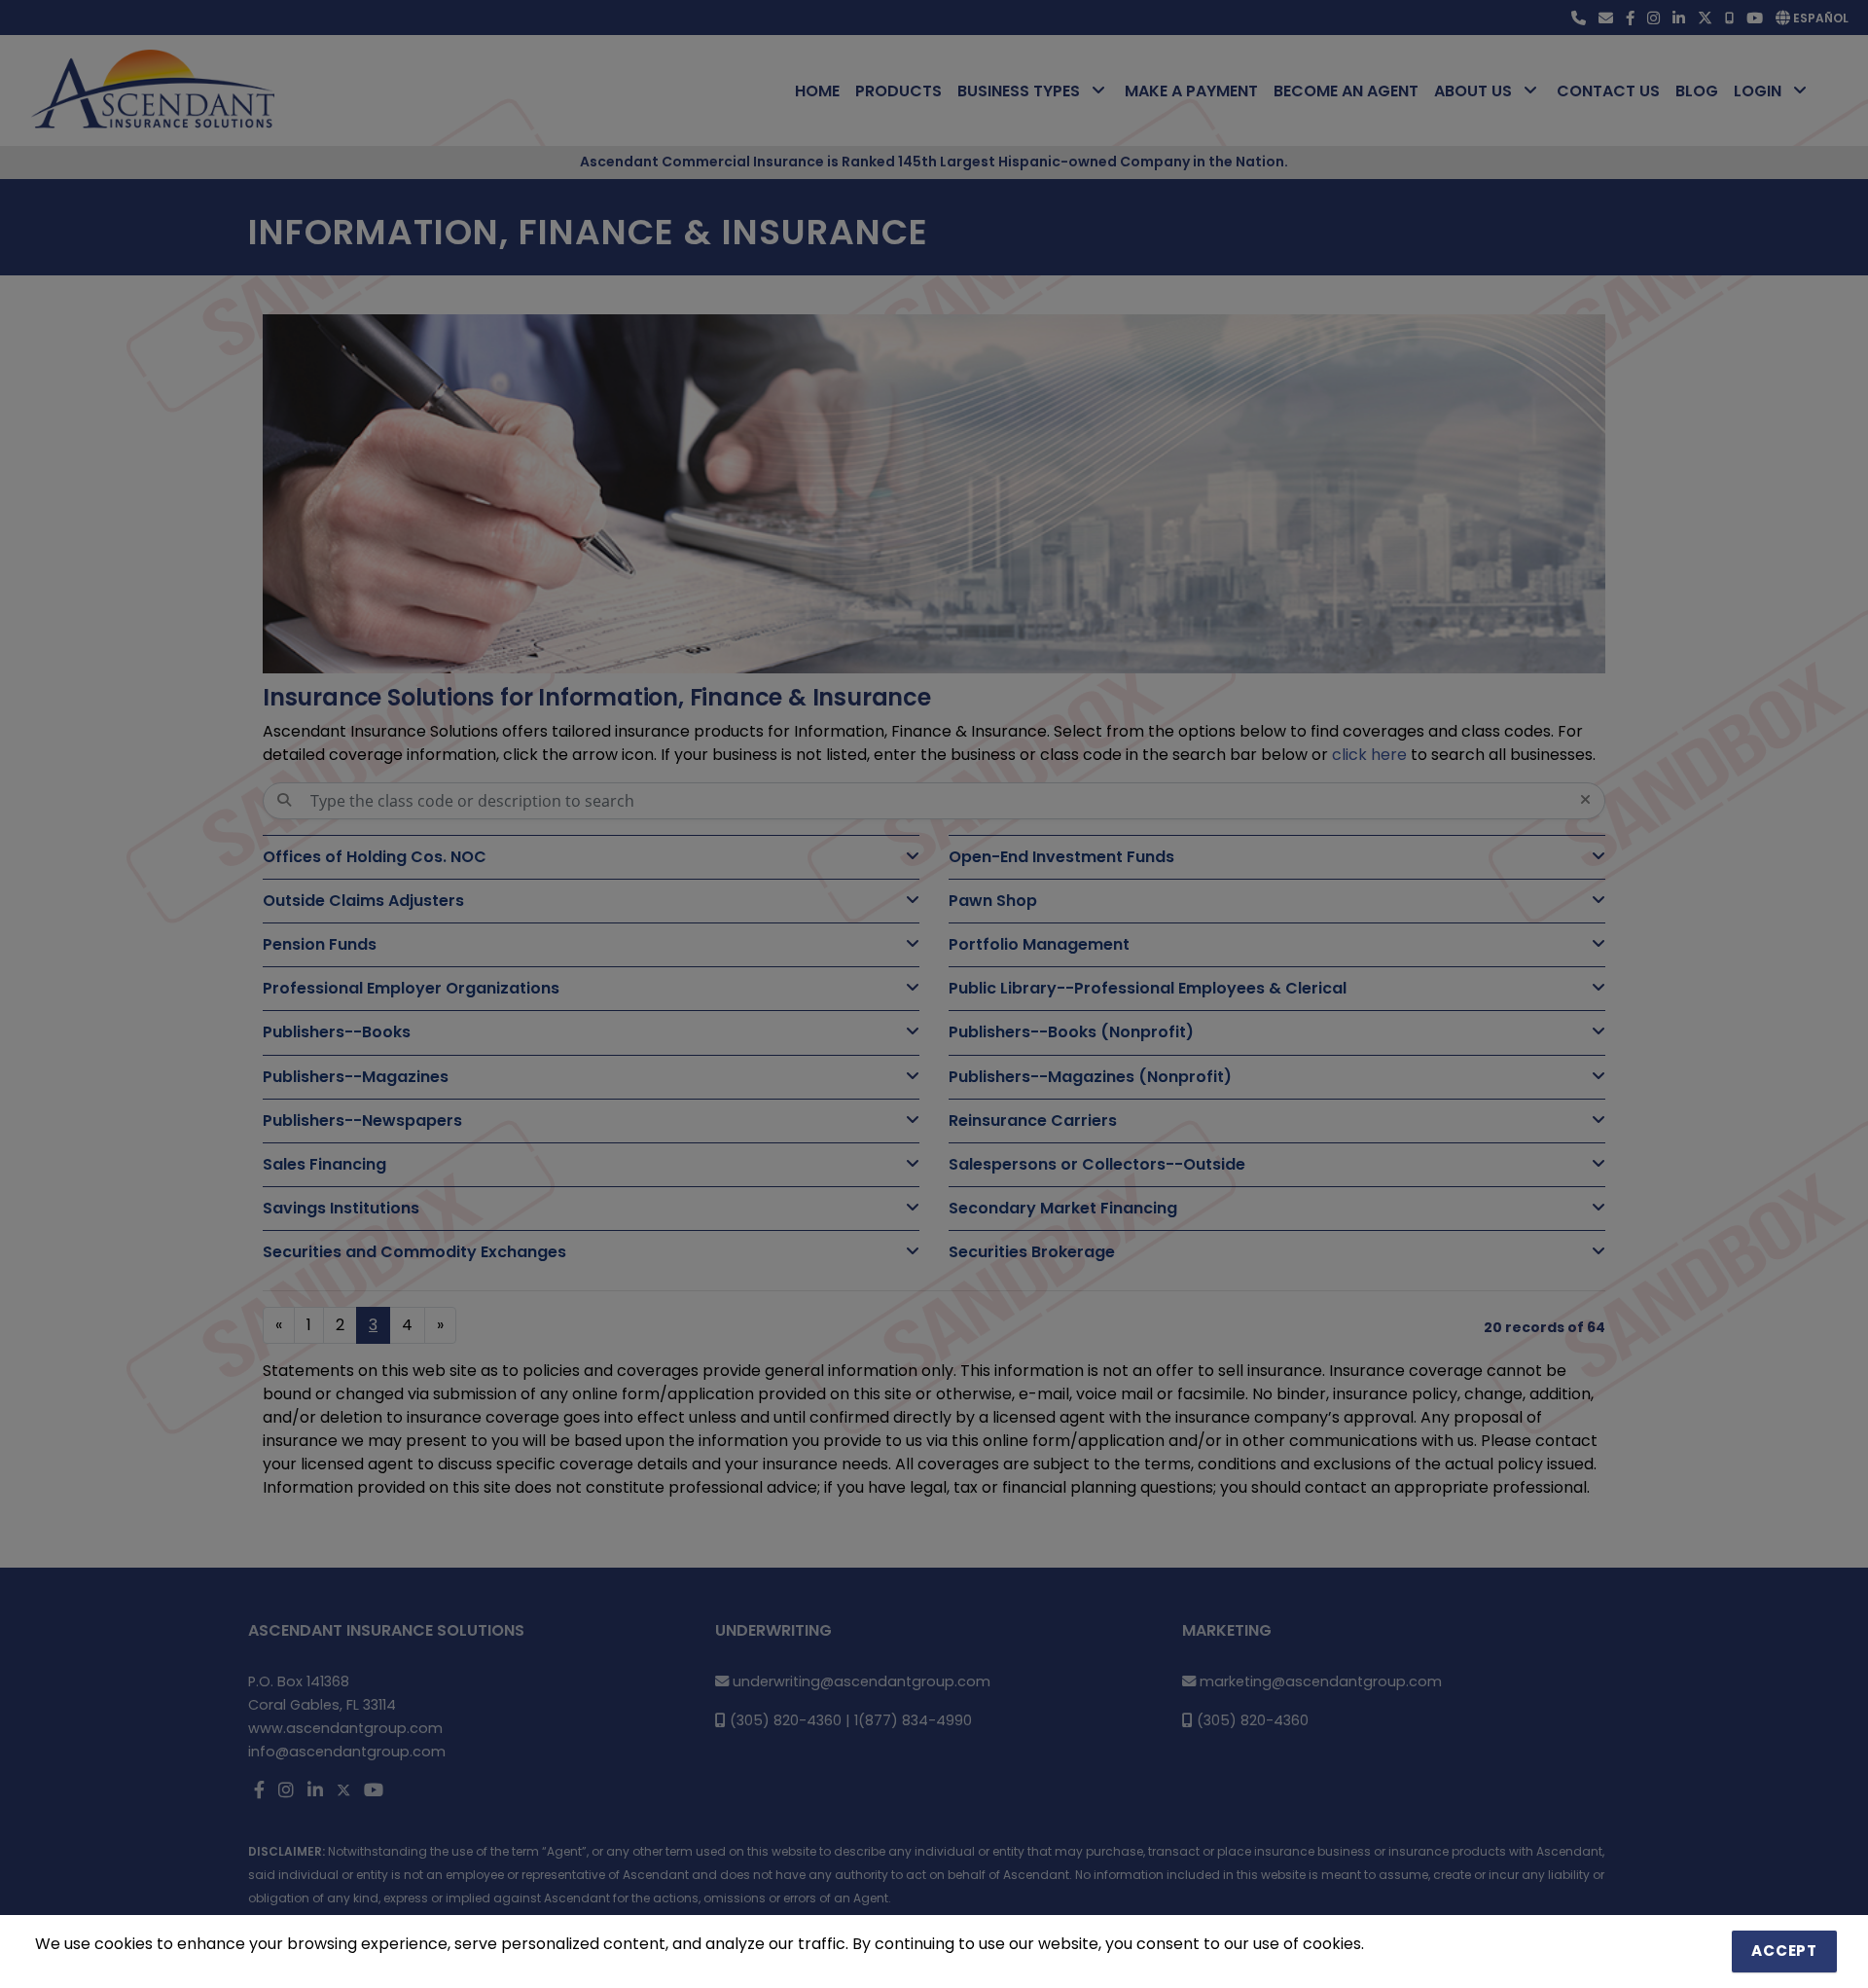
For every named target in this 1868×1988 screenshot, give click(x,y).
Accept (1784, 1951)
